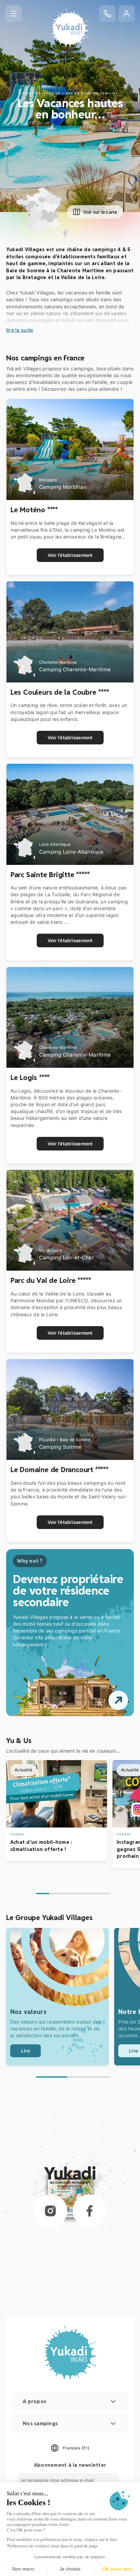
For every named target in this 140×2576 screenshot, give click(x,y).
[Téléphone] (107, 14)
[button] (14, 14)
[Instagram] (51, 2211)
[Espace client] (126, 14)
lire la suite (20, 330)
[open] (118, 1700)
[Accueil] (70, 28)
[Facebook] (89, 2211)
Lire (25, 2051)
